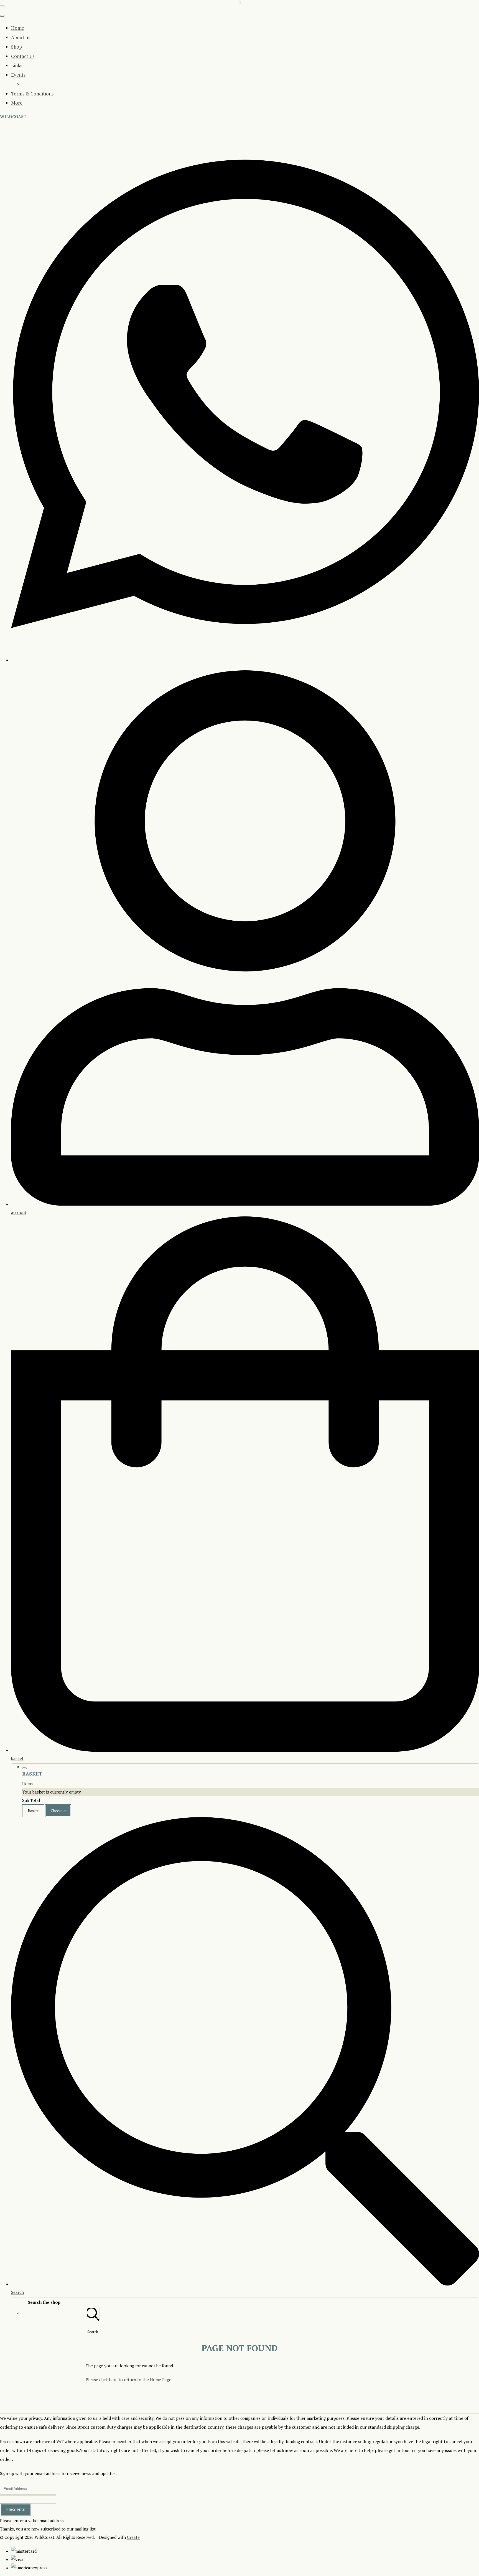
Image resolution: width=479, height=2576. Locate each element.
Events (18, 75)
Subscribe (15, 2510)
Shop (16, 47)
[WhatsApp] (245, 659)
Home (18, 28)
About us (21, 37)
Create (133, 2537)
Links (17, 65)
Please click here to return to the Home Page (128, 2380)
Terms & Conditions (32, 94)
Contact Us (23, 56)
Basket (33, 1811)
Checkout (58, 1811)
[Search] (93, 2313)
